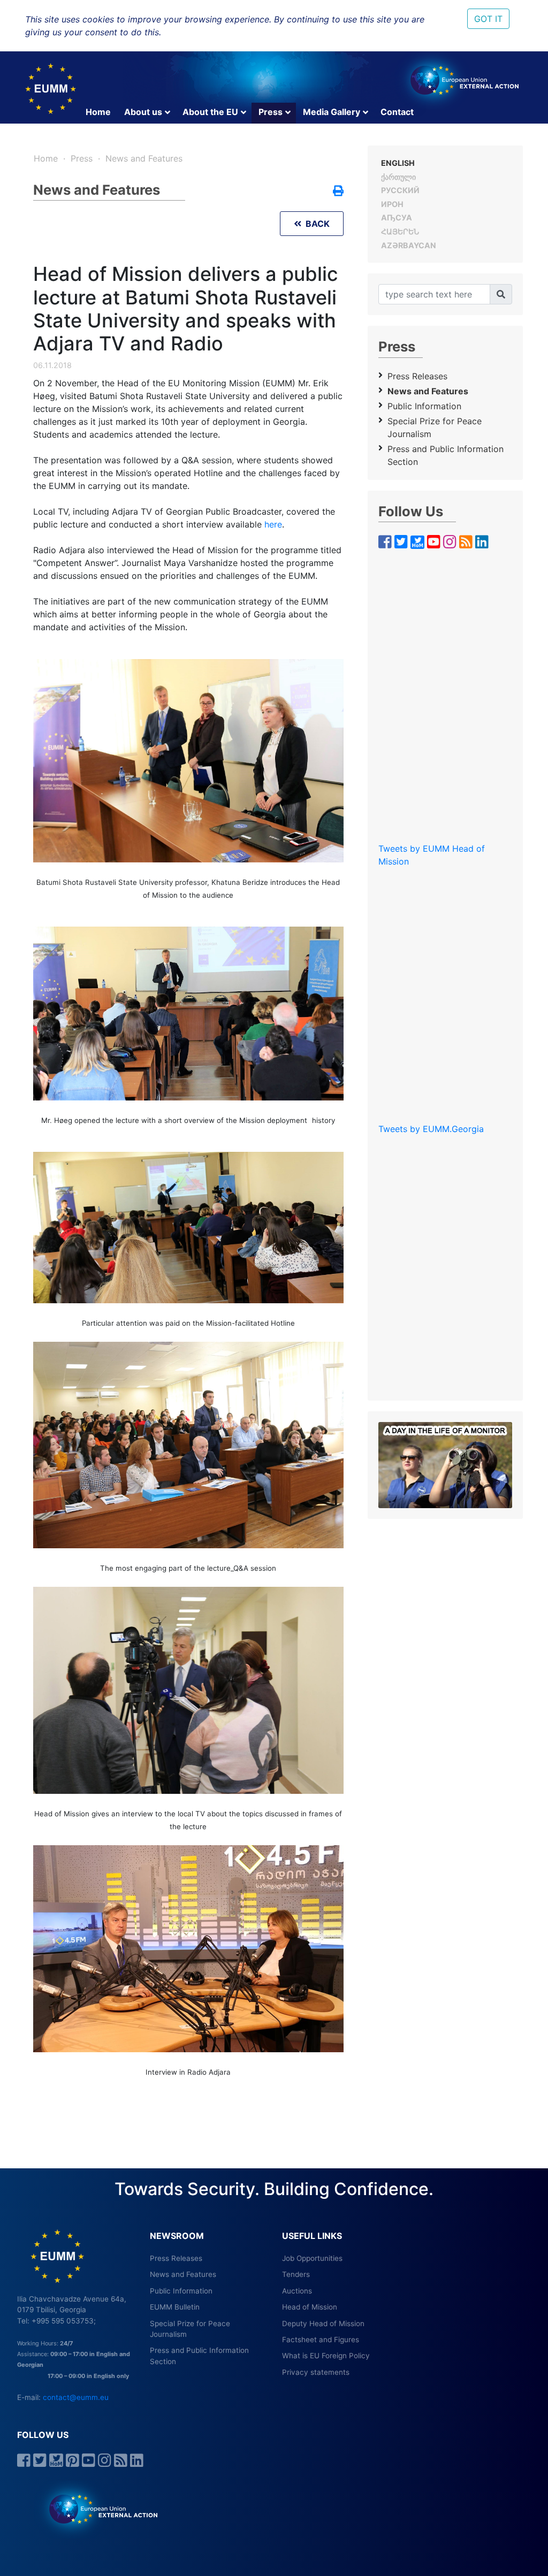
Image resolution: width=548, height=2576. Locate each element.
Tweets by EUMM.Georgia (431, 1129)
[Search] (501, 294)
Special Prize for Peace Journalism (435, 427)
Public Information (424, 406)
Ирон (392, 204)
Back (315, 224)
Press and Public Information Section (446, 455)
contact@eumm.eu (76, 2397)
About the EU (210, 112)
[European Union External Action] (98, 2509)
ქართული (398, 177)
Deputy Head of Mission (323, 2323)
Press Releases (417, 376)
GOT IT (488, 19)
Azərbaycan (409, 245)
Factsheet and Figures (321, 2340)
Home (98, 112)
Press (271, 112)
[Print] (338, 192)
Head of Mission (310, 2307)
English (398, 163)
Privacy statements (316, 2372)
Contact (397, 112)
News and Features (144, 158)
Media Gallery (332, 112)
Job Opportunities (312, 2258)
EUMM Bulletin (175, 2307)
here (273, 524)
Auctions (297, 2291)
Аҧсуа (397, 217)
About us (143, 112)
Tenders (296, 2274)
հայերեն (400, 231)
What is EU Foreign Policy (326, 2356)
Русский (400, 190)
